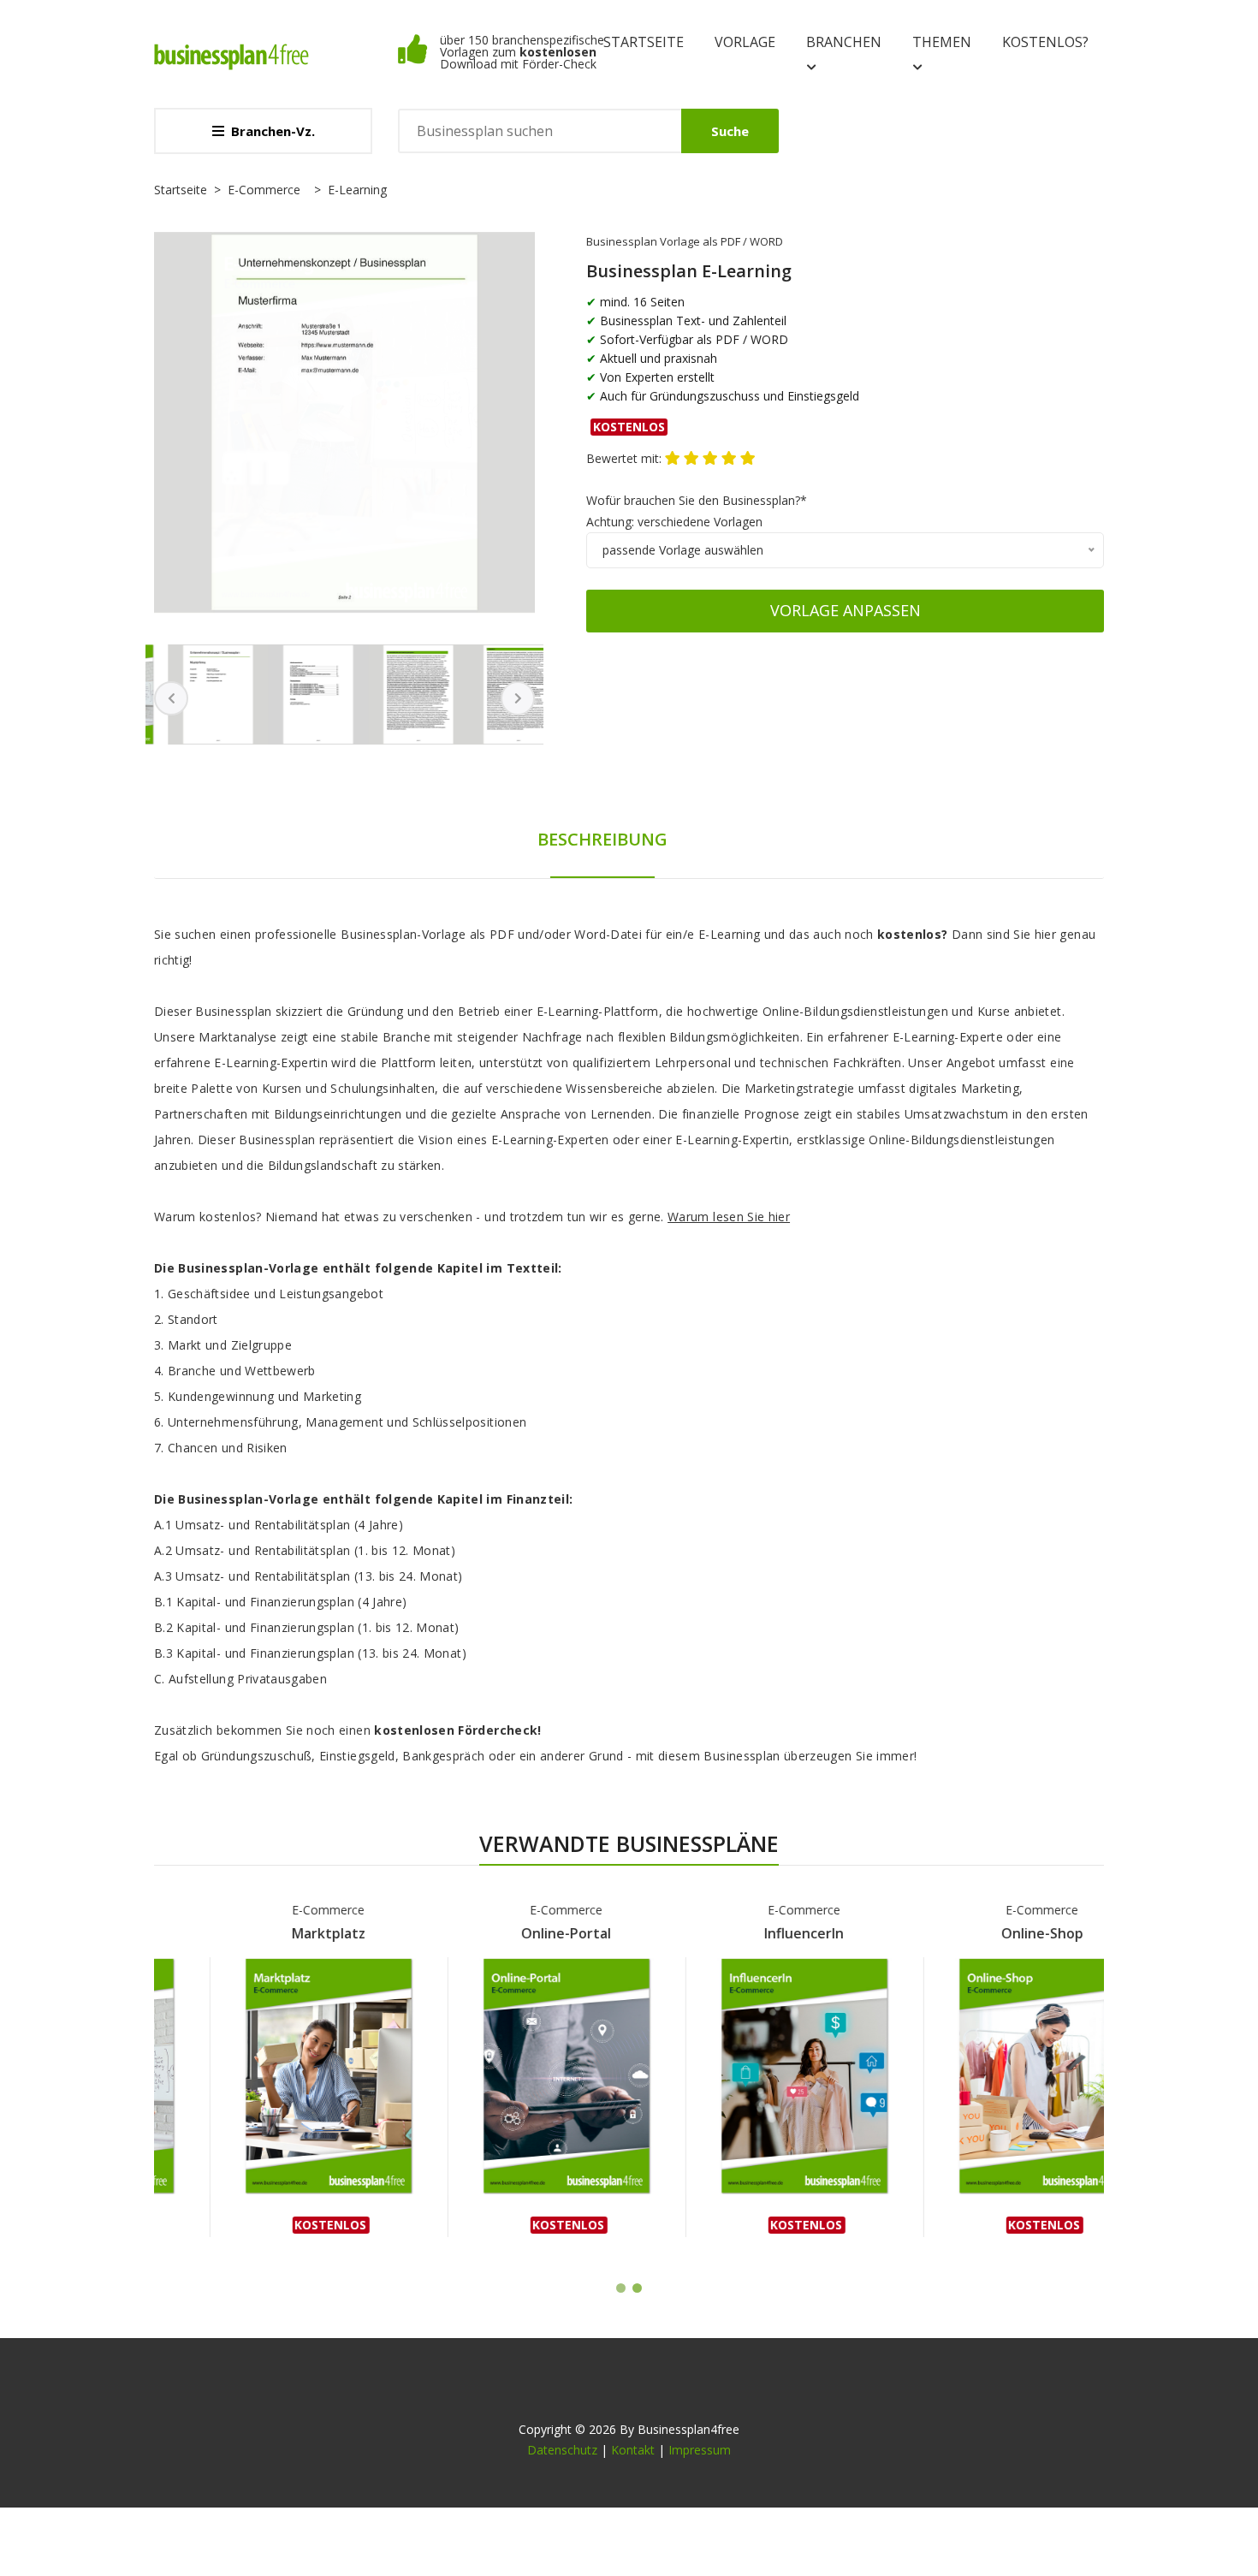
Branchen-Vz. (273, 131)
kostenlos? (1045, 42)
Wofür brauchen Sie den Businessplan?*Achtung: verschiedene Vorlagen (697, 511)
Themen (942, 42)
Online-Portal (511, 1933)
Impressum (700, 2450)
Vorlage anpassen (846, 610)
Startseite (644, 42)
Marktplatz (273, 1933)
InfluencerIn (749, 1933)
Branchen (844, 42)
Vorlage (745, 42)
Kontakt (633, 2450)
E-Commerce (264, 190)
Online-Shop (987, 1933)
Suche (730, 131)
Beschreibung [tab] (602, 839)
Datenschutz (562, 2450)
